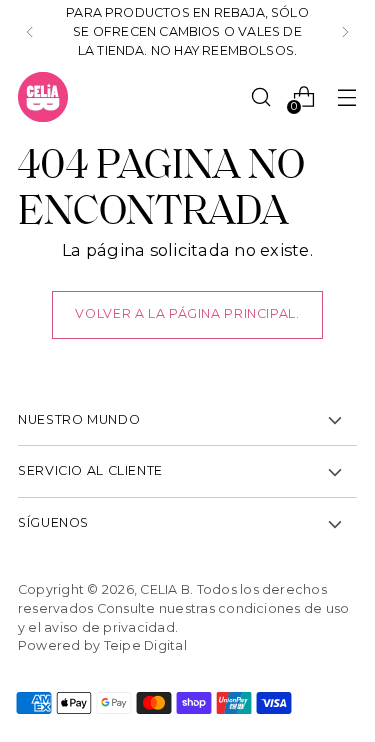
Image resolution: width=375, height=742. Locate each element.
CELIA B (165, 589)
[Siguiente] (345, 32)
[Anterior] (30, 32)
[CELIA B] (43, 97)
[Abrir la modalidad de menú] (346, 97)
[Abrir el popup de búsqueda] (260, 97)
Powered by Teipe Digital (102, 645)
